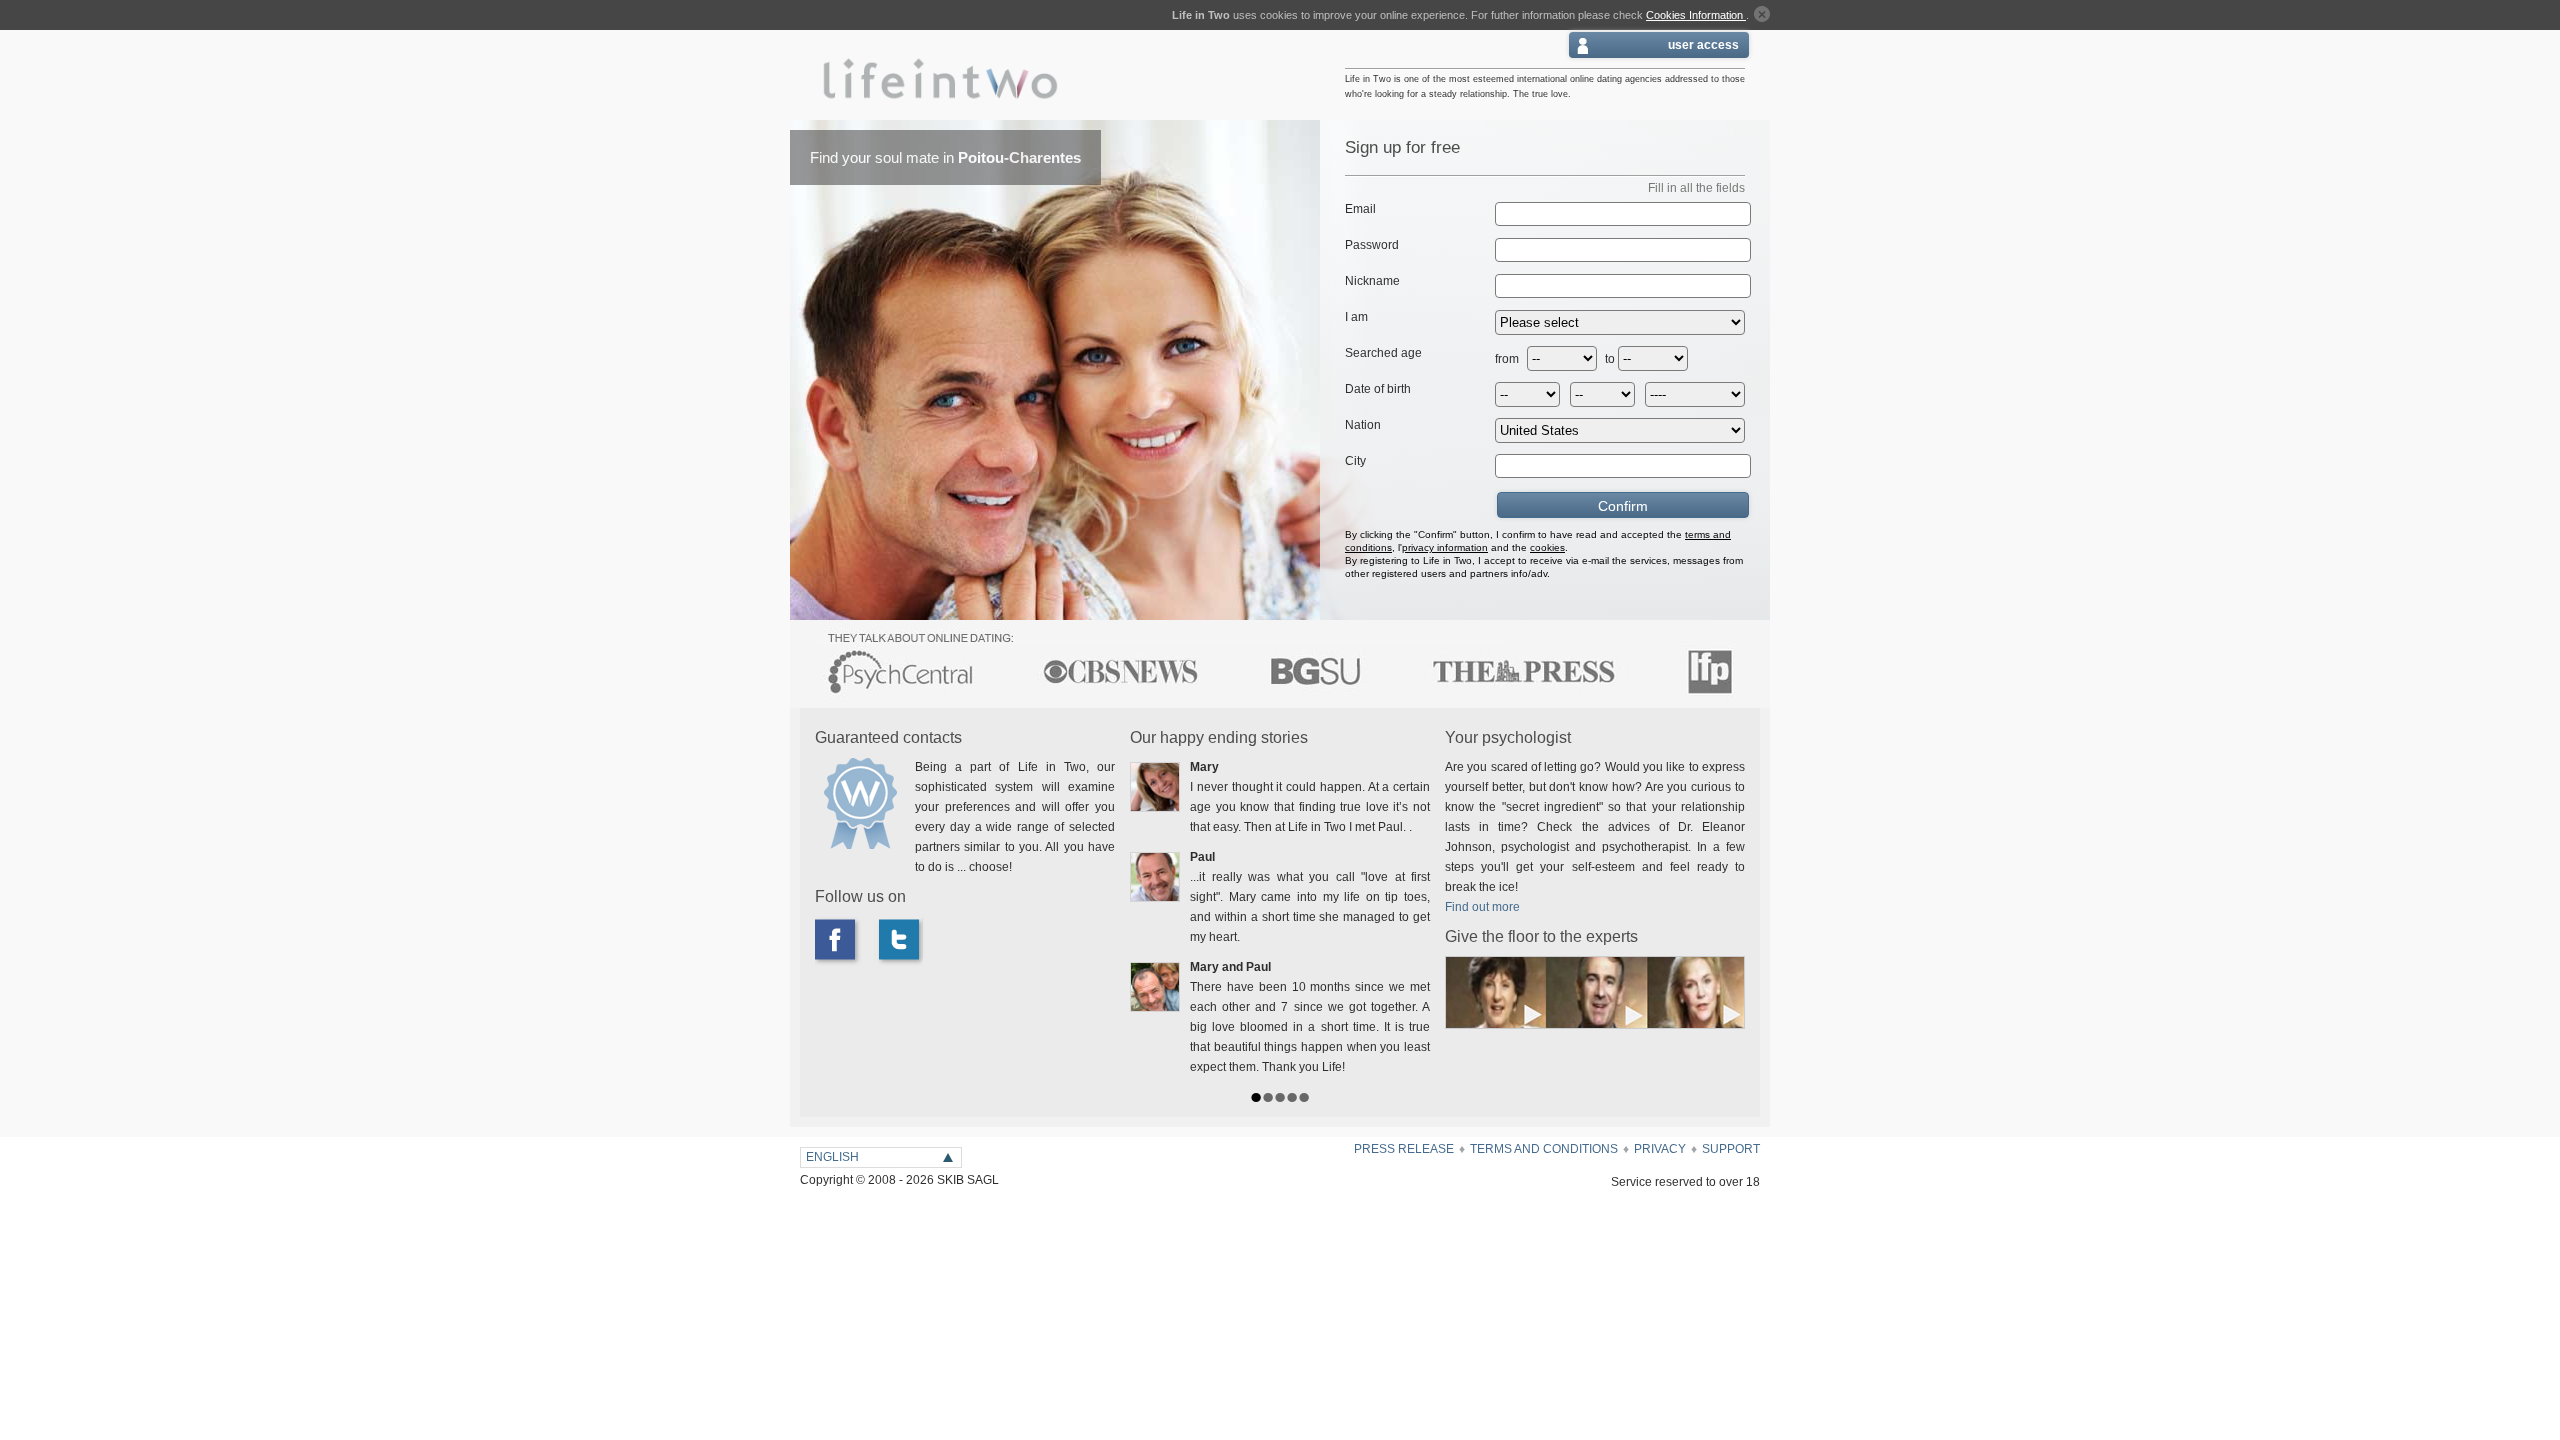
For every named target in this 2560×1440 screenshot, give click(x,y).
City (1355, 461)
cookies (1547, 547)
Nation (1363, 425)
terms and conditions (1544, 1149)
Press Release (1404, 1149)
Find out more (1482, 907)
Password (1372, 245)
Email (1360, 209)
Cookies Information (1696, 15)
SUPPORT (1731, 1149)
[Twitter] (905, 941)
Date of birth (1378, 389)
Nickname (1372, 281)
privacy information (1445, 547)
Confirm (1623, 506)
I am (1356, 317)
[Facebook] (845, 941)
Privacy (1660, 1149)
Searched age (1383, 353)
